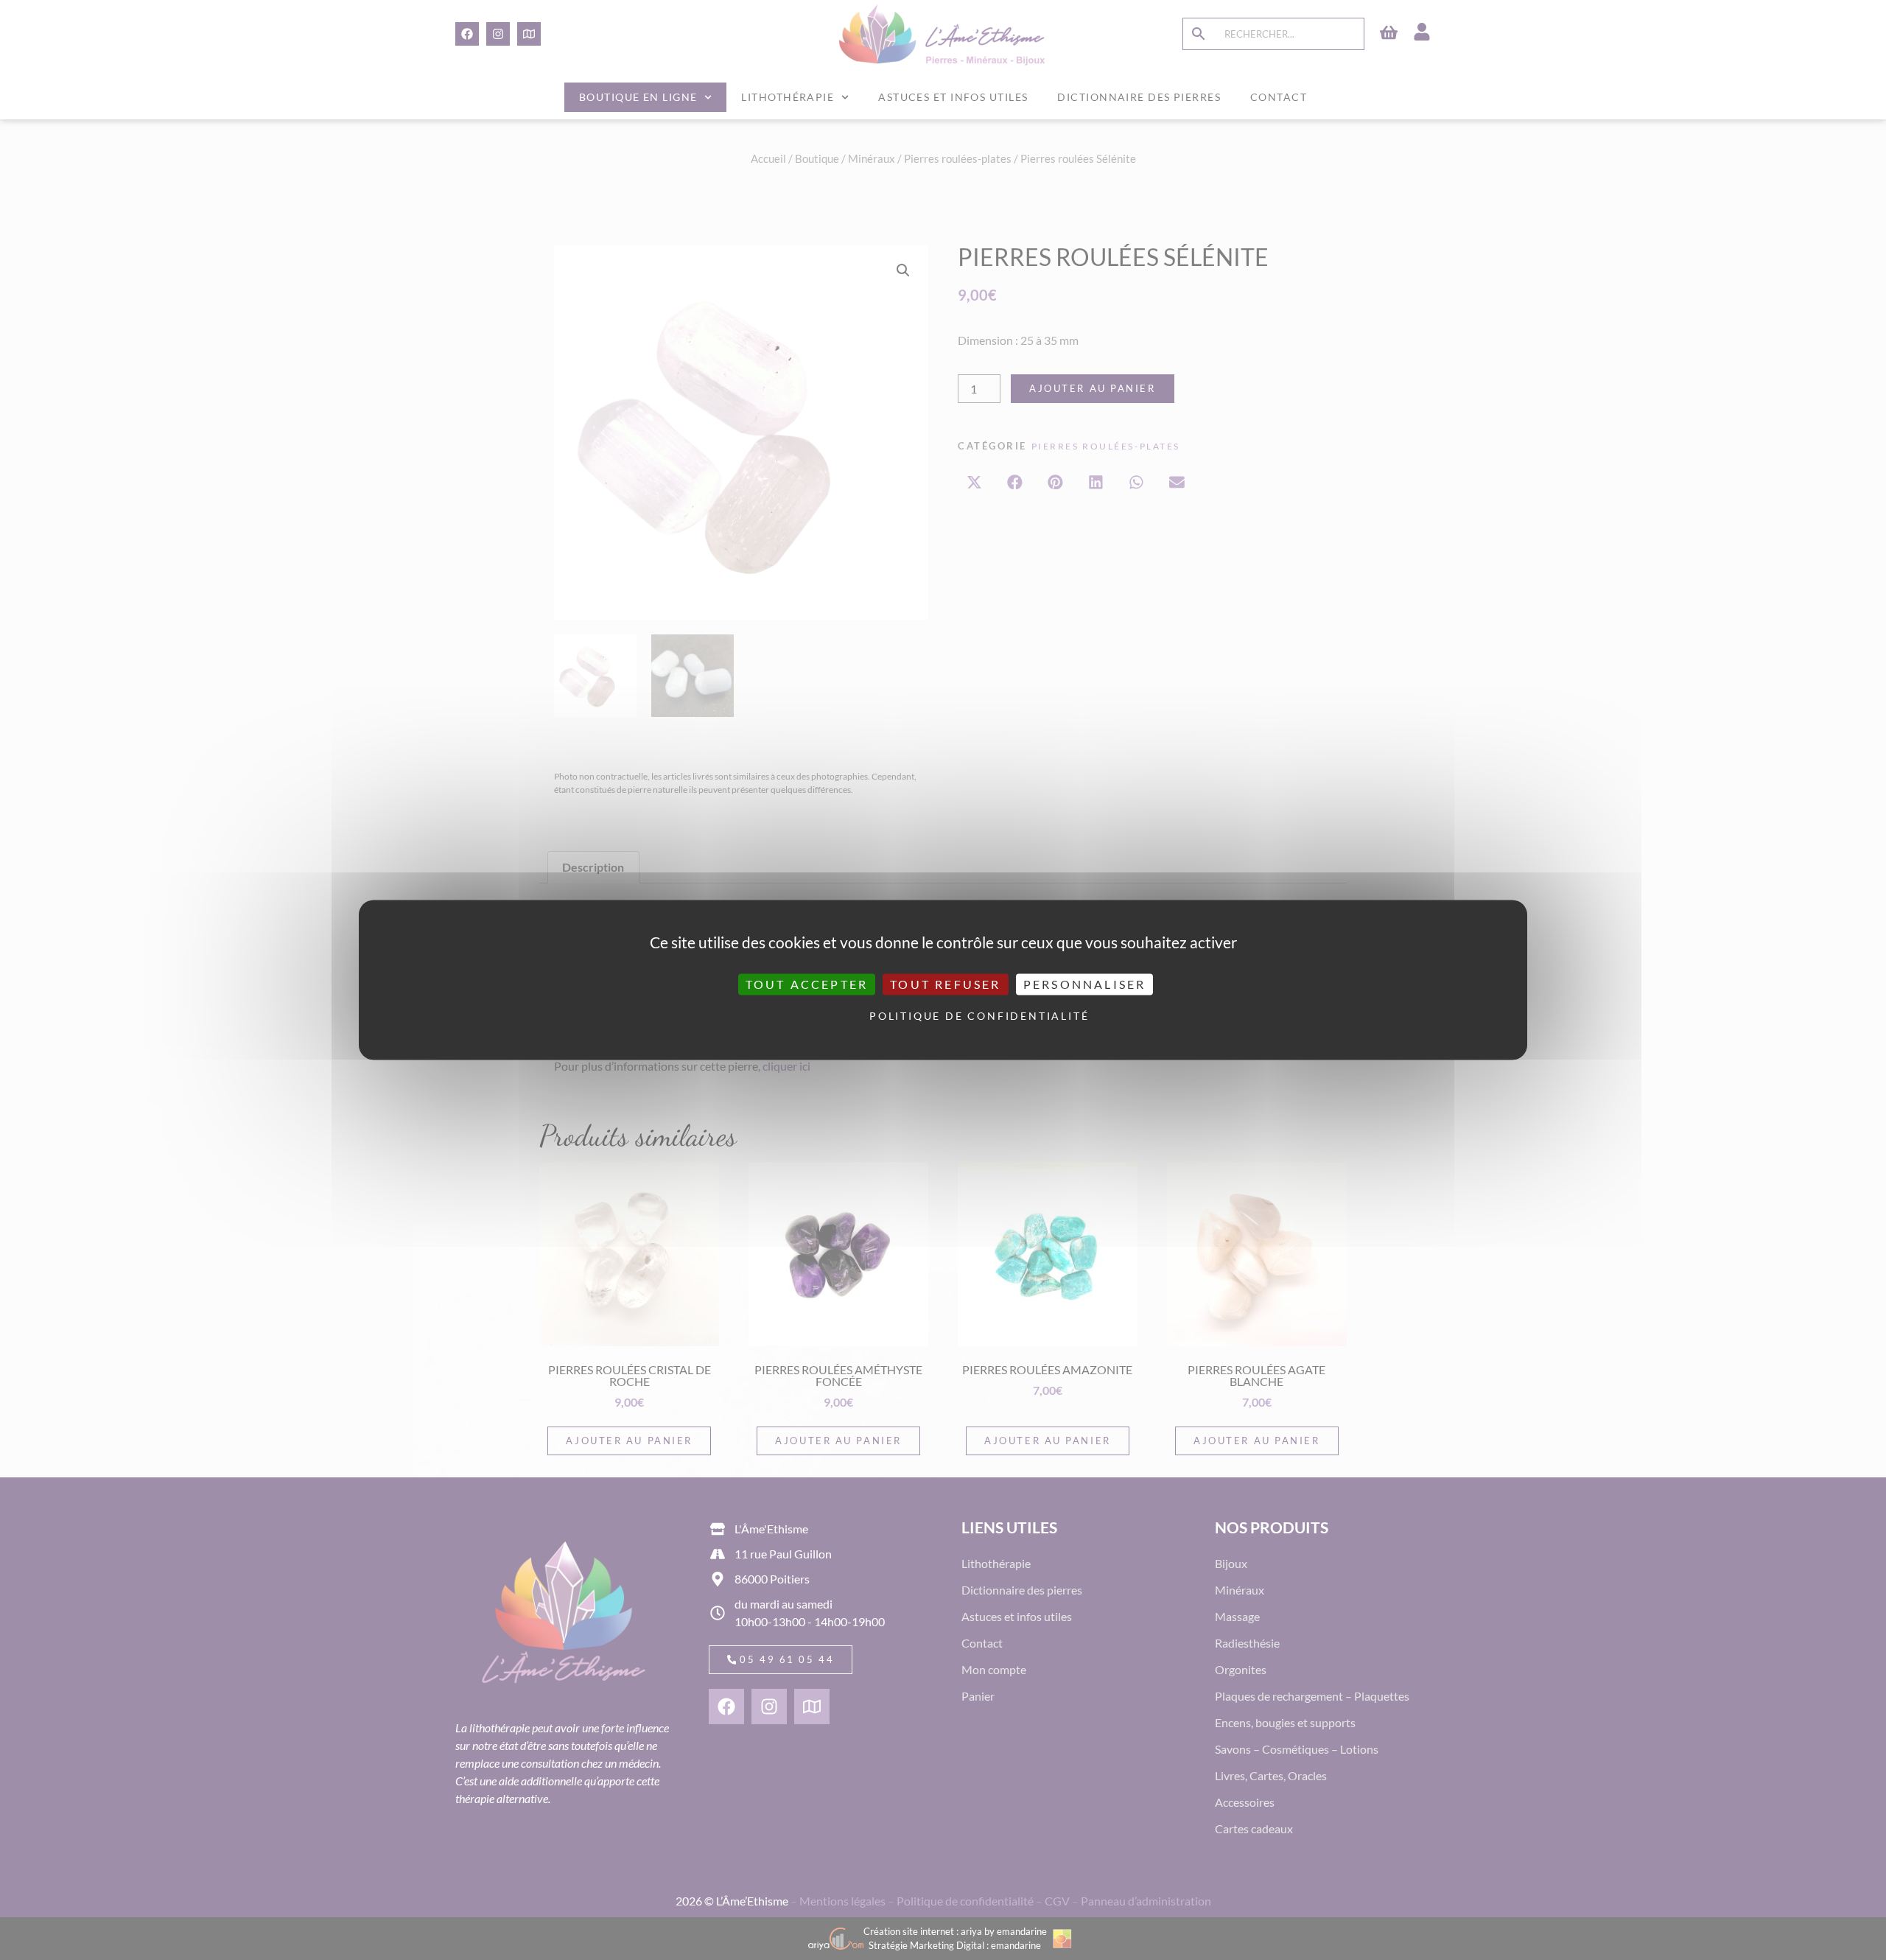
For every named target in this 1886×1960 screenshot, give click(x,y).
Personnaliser (1085, 984)
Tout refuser (945, 984)
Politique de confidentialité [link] (947, 1016)
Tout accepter (807, 984)
